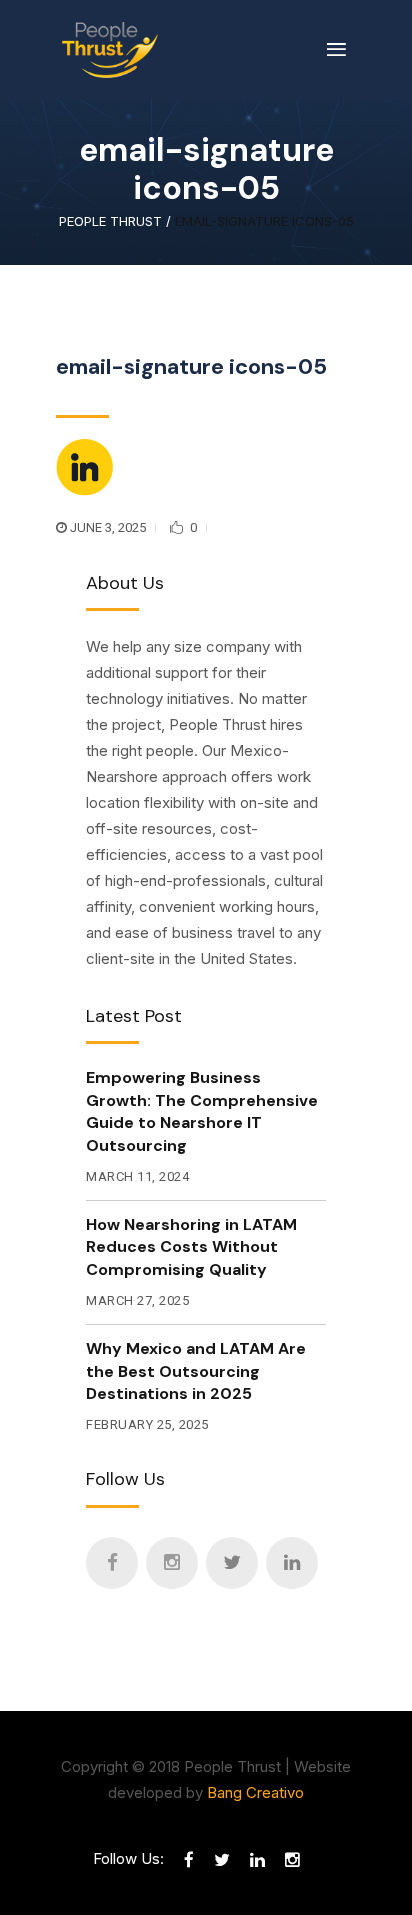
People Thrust (110, 221)
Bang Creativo (255, 1792)
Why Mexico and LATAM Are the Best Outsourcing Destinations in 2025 (196, 1371)
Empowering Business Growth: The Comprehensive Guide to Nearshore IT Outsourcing (202, 1111)
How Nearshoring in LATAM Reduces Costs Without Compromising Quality (191, 1247)
